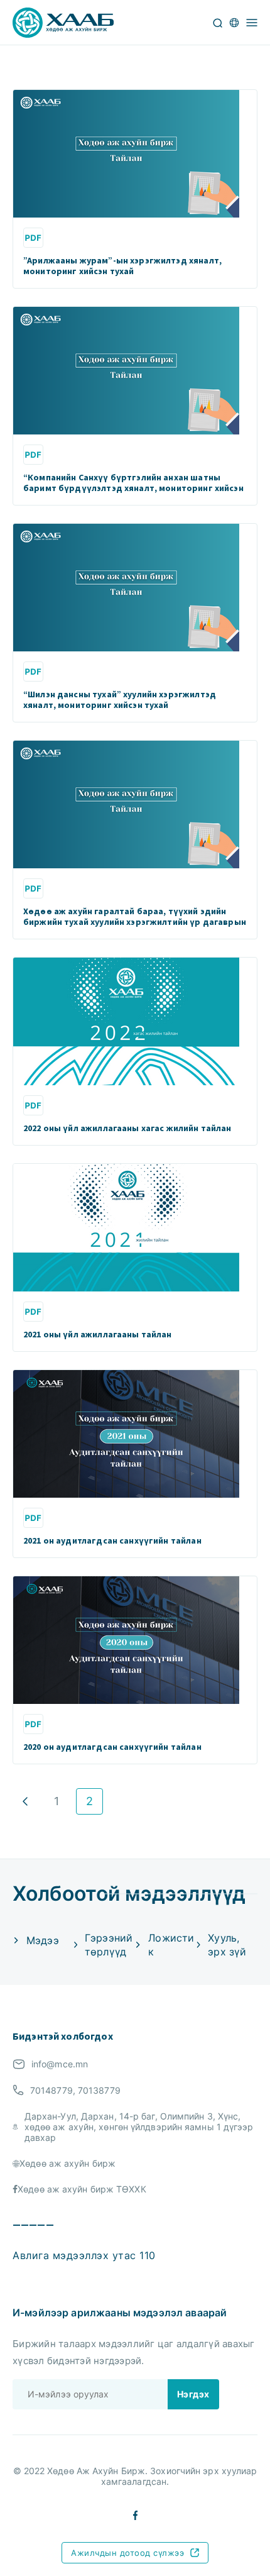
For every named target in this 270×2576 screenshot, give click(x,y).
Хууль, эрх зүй (227, 1945)
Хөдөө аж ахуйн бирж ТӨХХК (82, 2189)
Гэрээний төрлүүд (109, 1945)
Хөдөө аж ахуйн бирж (67, 2163)
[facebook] (135, 2514)
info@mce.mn (60, 2064)
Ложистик (171, 1945)
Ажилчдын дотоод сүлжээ (127, 2553)
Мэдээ (43, 1940)
